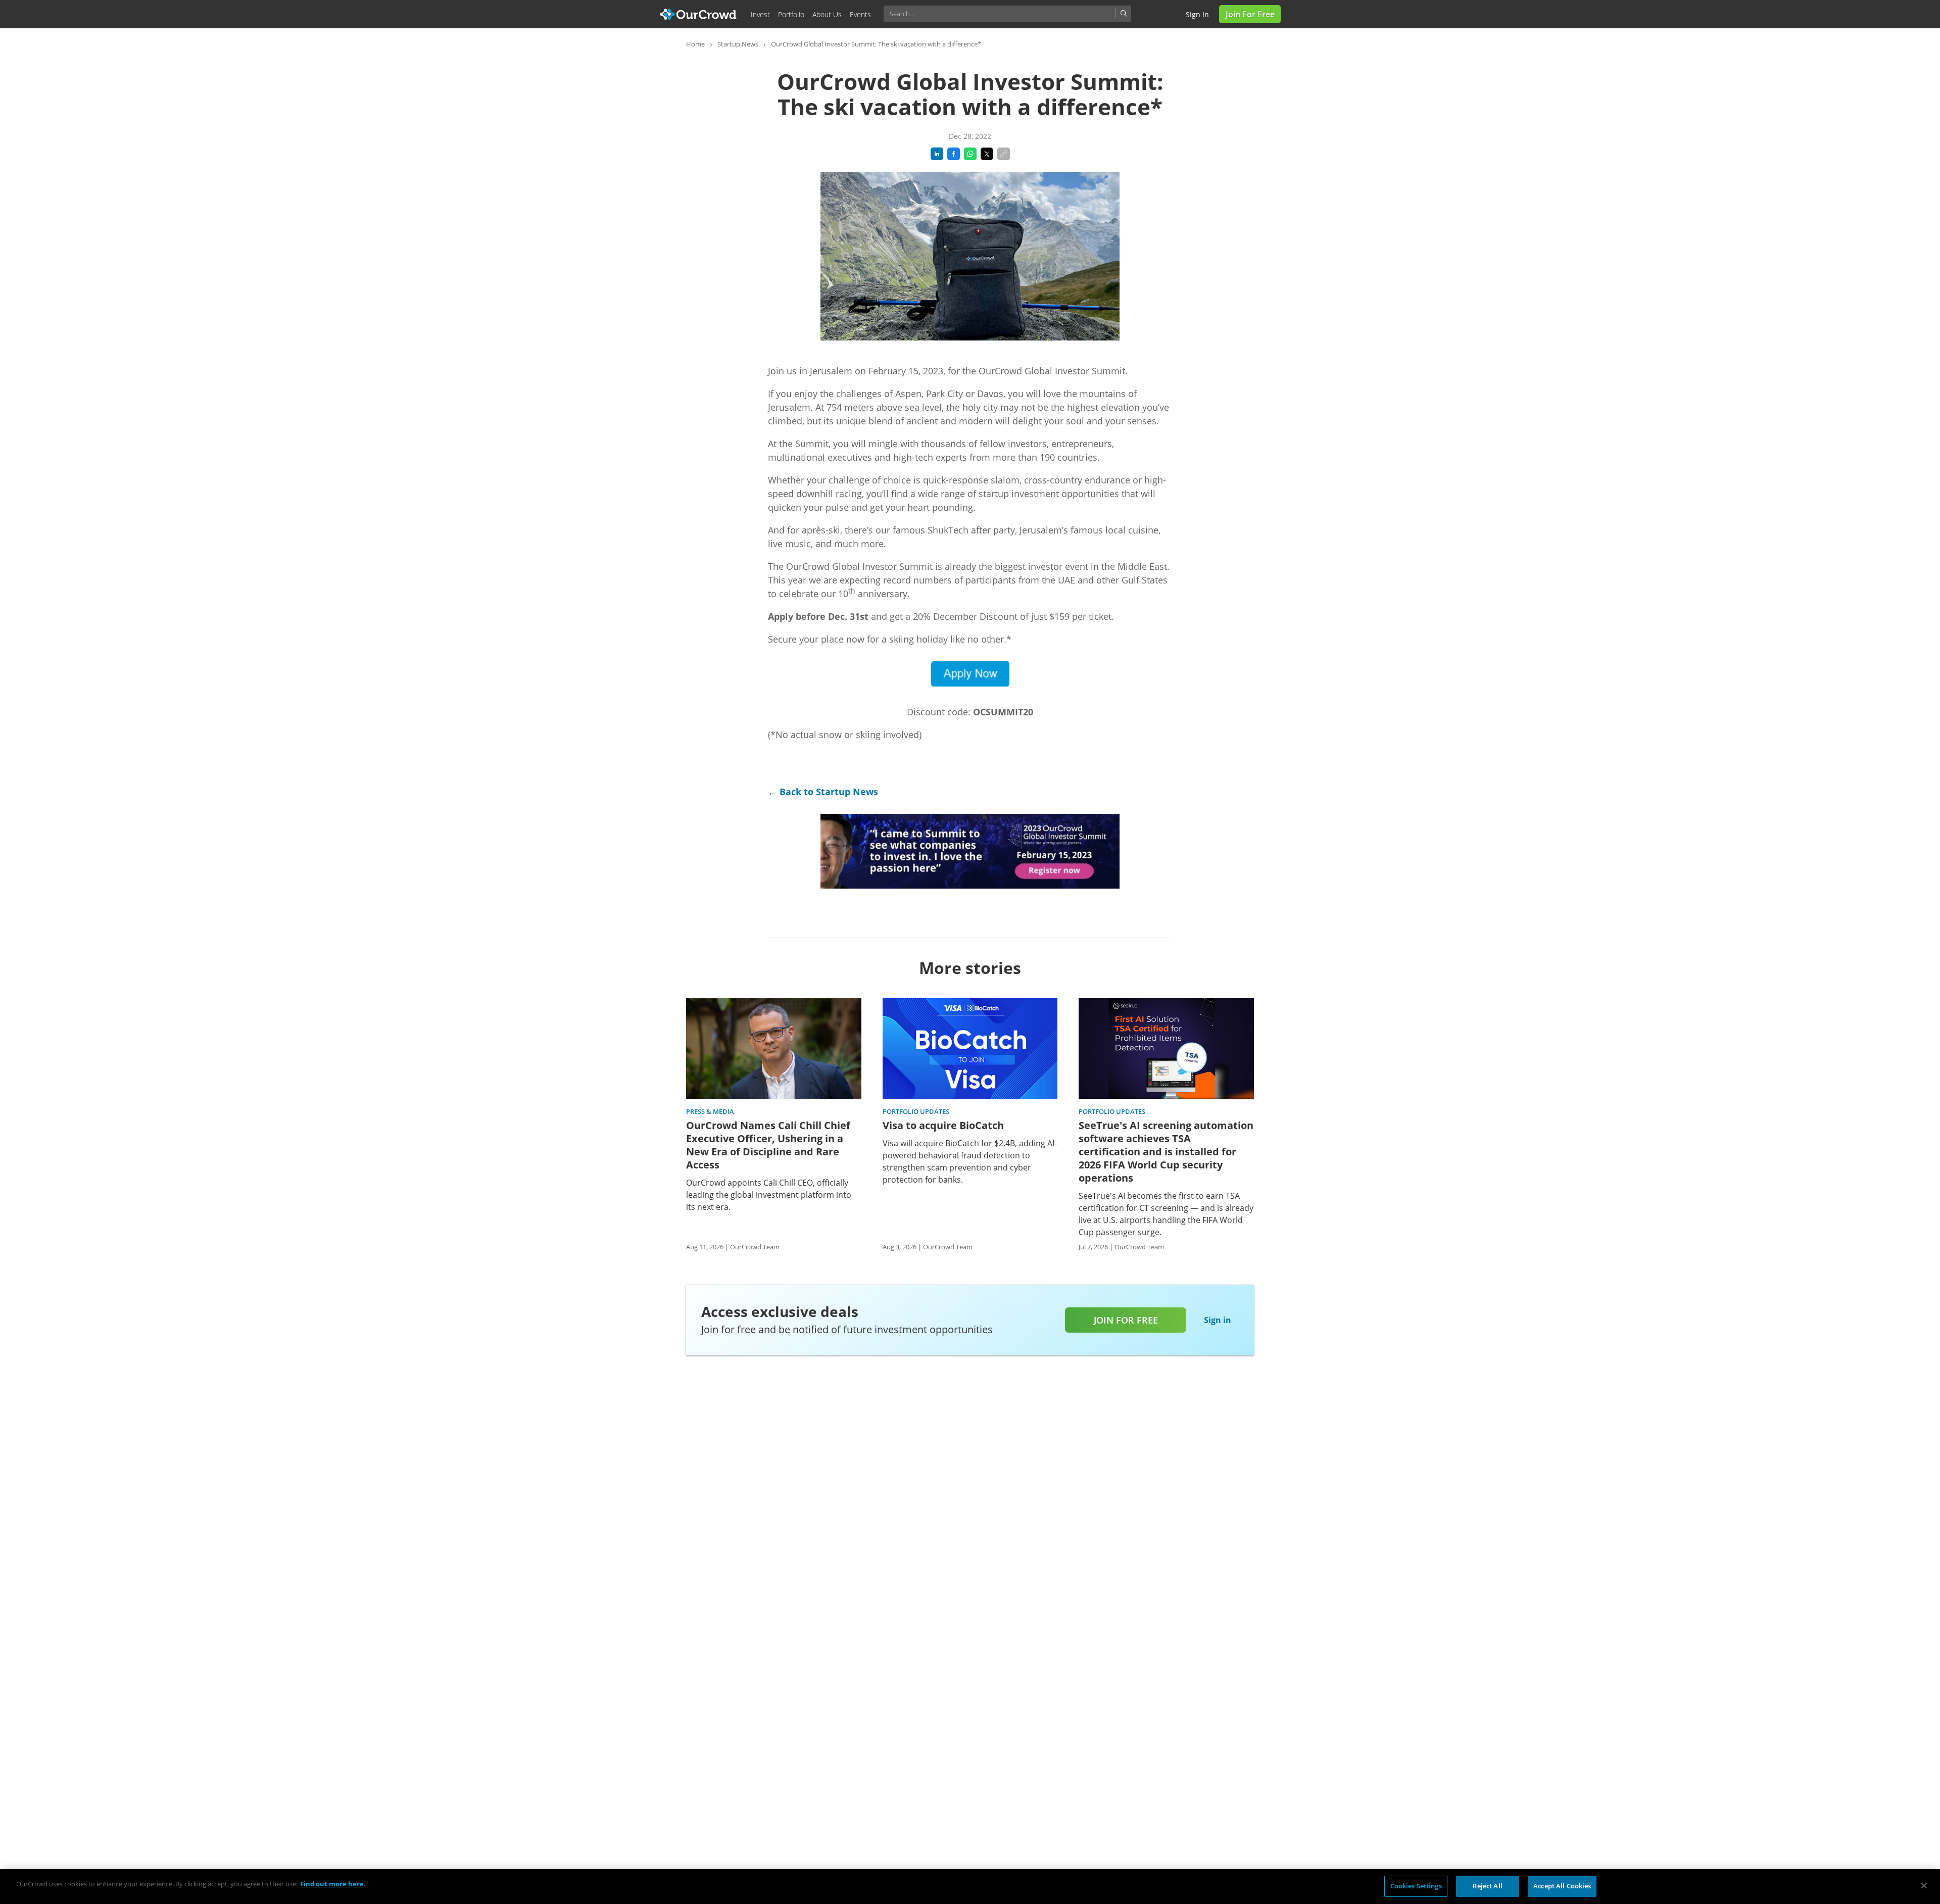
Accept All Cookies (1562, 1886)
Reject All (1487, 1886)
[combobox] (1007, 14)
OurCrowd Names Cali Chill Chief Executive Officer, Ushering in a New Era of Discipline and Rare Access (768, 1145)
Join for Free (1250, 14)
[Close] (1924, 1885)
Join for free (1126, 1320)
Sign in (1197, 14)
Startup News (738, 44)
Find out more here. (333, 1884)
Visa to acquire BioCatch (943, 1126)
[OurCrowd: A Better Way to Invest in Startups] (698, 13)
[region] (970, 1887)
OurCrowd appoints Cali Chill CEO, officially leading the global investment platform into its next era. (769, 1195)
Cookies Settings (1416, 1886)
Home (695, 44)
